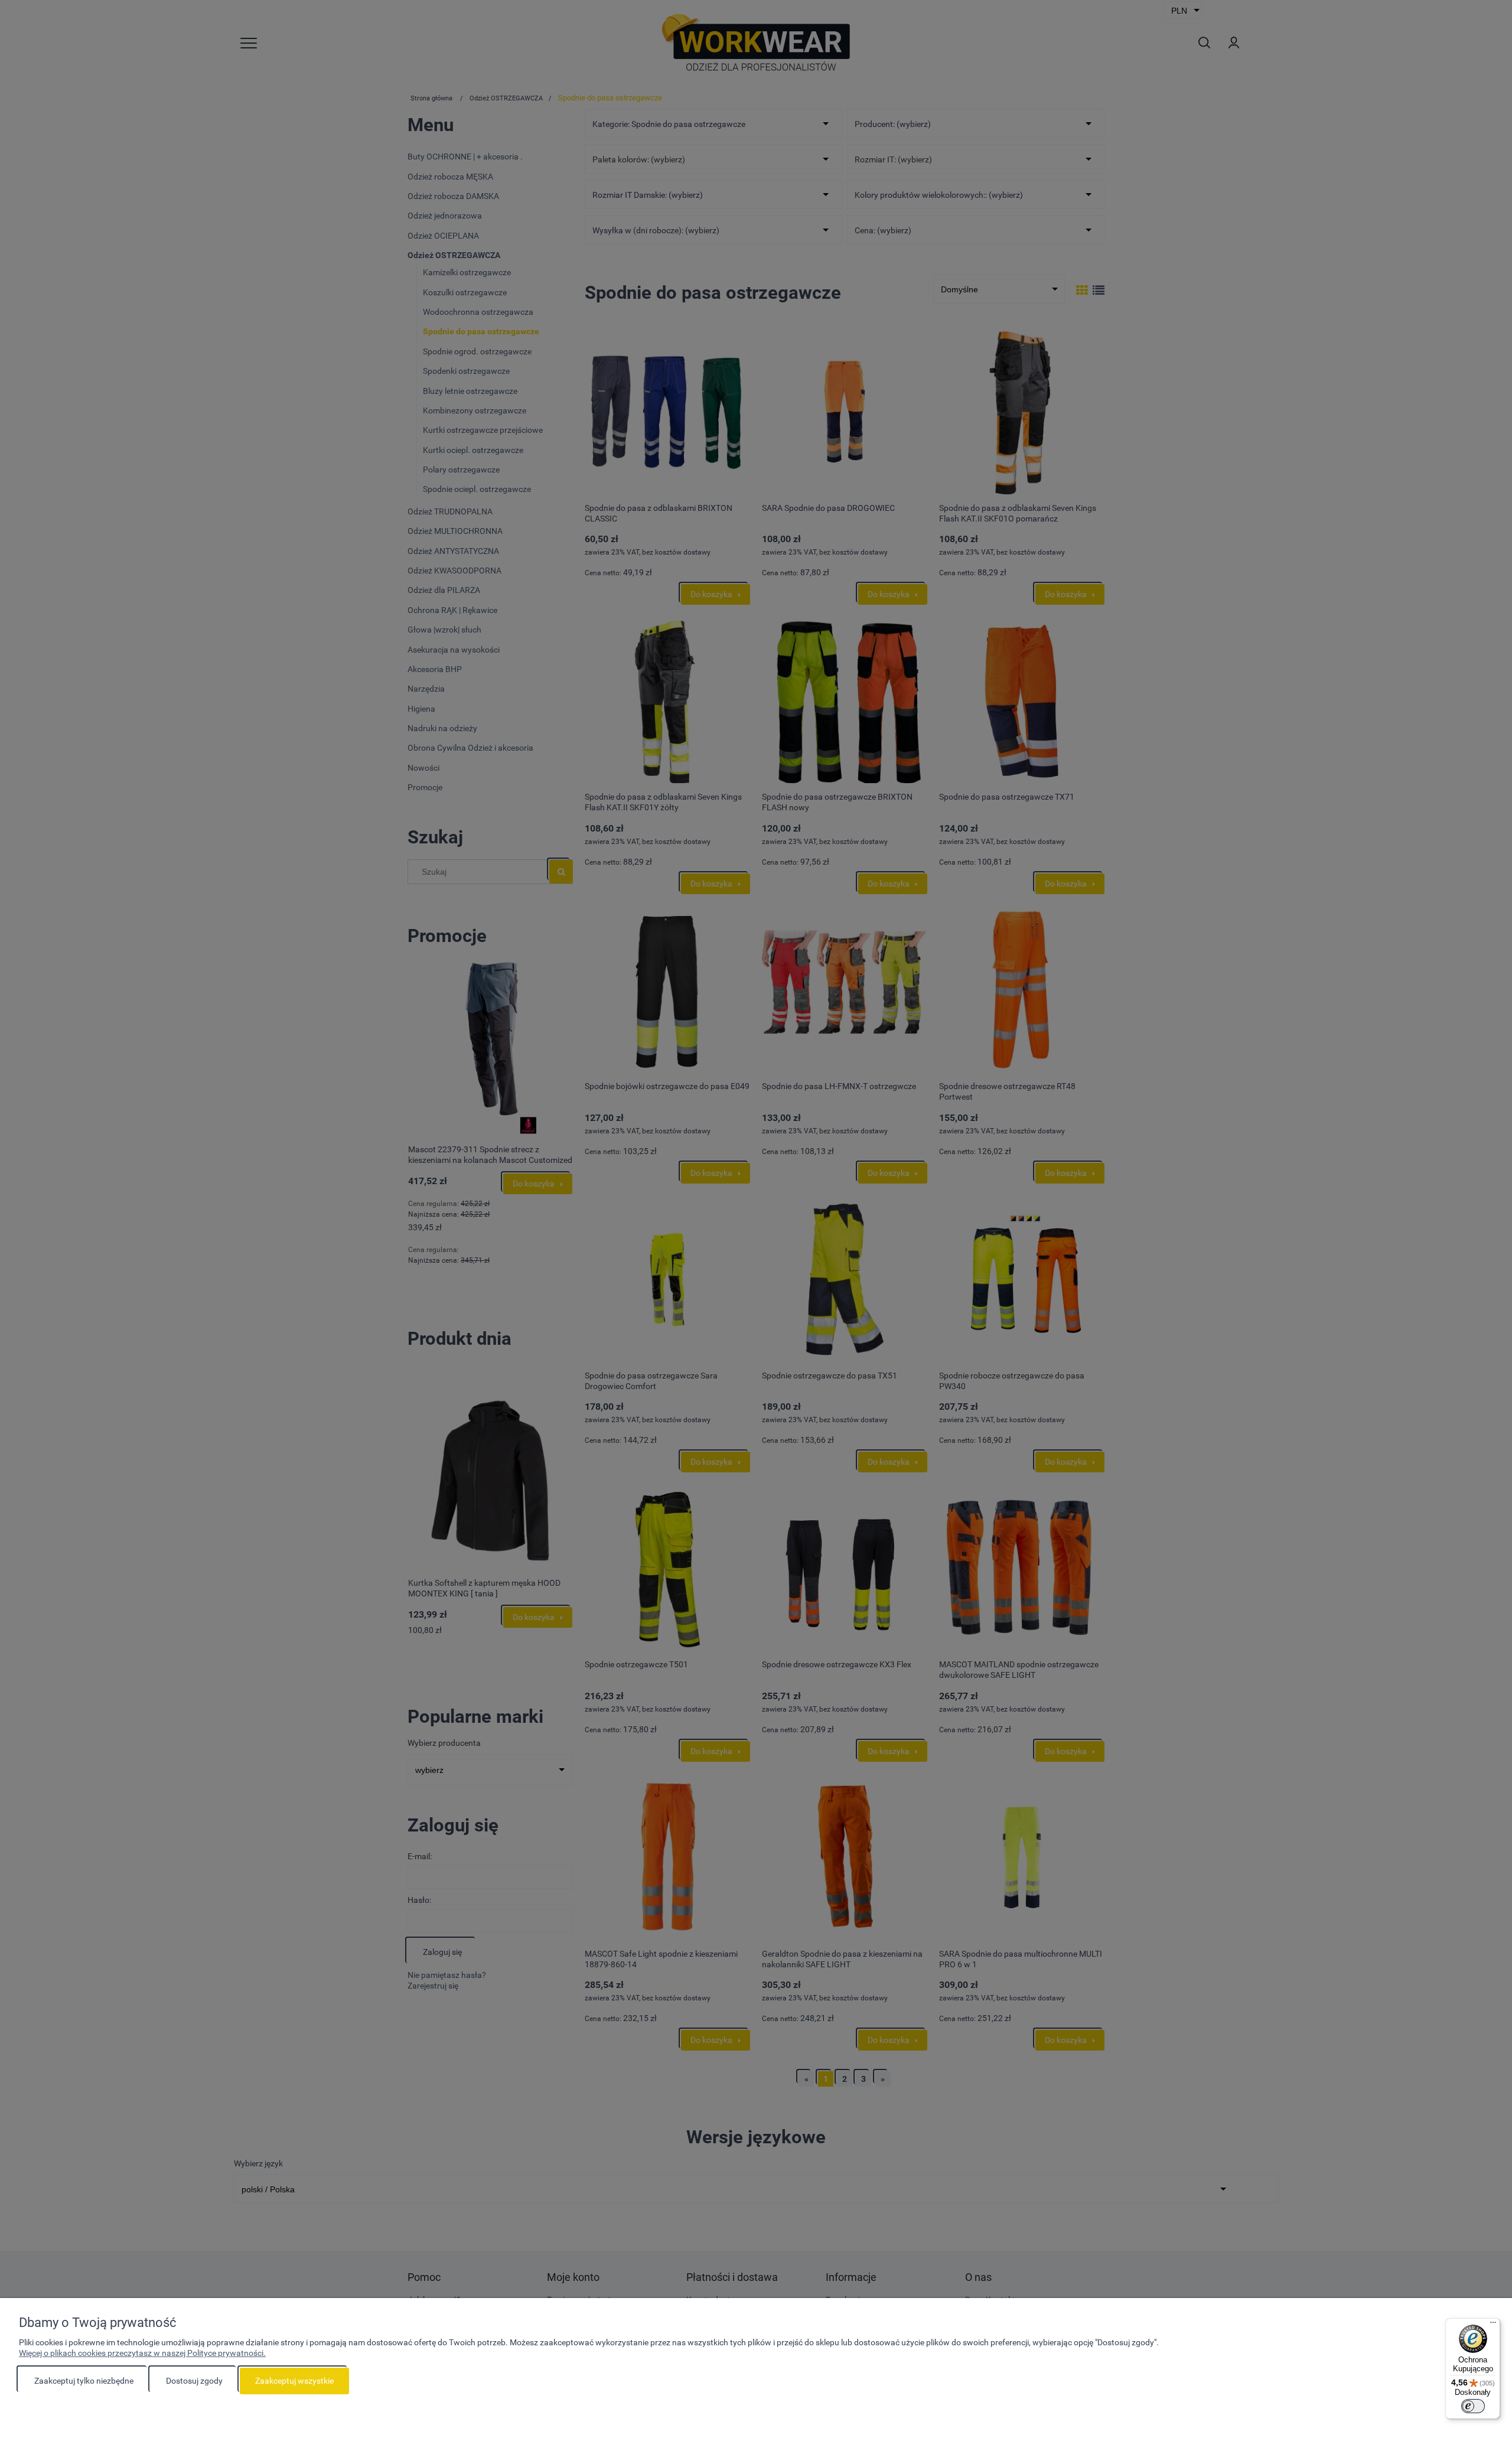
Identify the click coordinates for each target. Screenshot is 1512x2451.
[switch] (1473, 2406)
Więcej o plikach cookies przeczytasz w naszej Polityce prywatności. (142, 2353)
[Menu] (1493, 2325)
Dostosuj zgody (194, 2381)
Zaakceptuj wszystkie (294, 2381)
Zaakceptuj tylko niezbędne (84, 2381)
